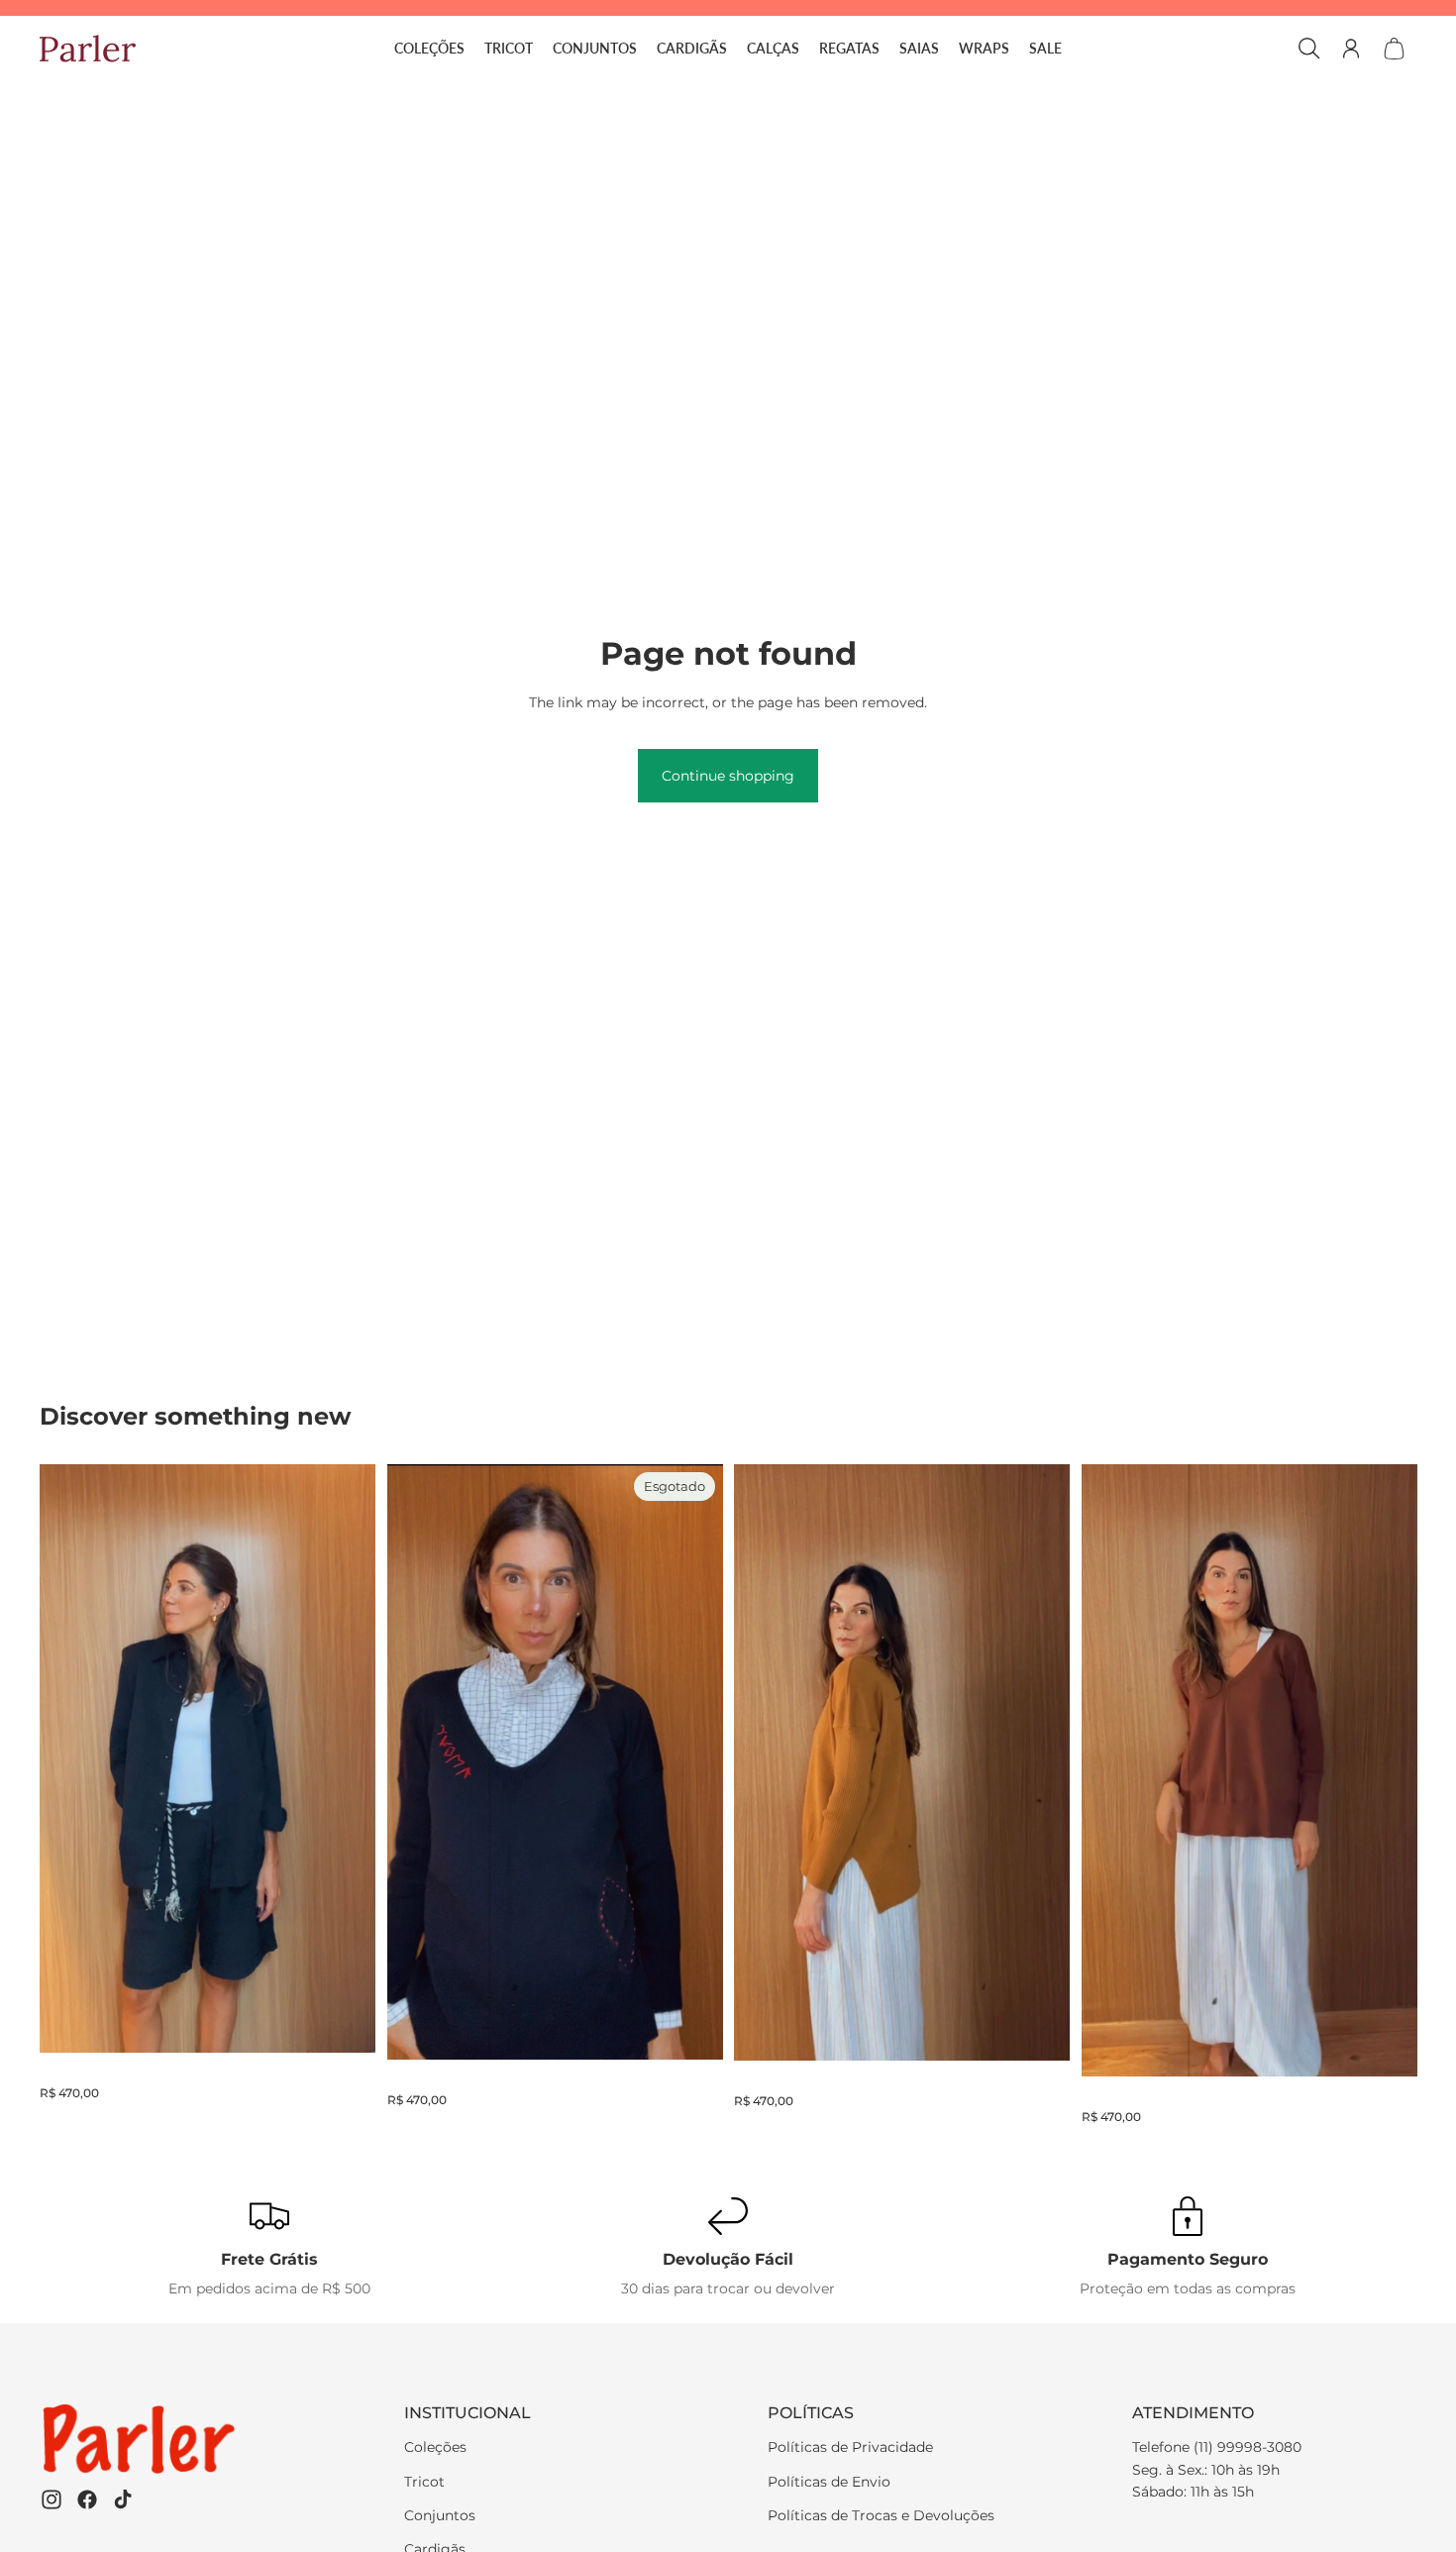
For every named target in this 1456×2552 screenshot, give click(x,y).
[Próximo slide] (692, 1762)
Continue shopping (728, 776)
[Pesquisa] (1309, 49)
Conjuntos (440, 2515)
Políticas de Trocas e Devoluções (881, 2515)
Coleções (435, 2447)
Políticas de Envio (829, 2482)
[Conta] (1351, 49)
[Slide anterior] (417, 1762)
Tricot (424, 2482)
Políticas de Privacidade (850, 2447)
